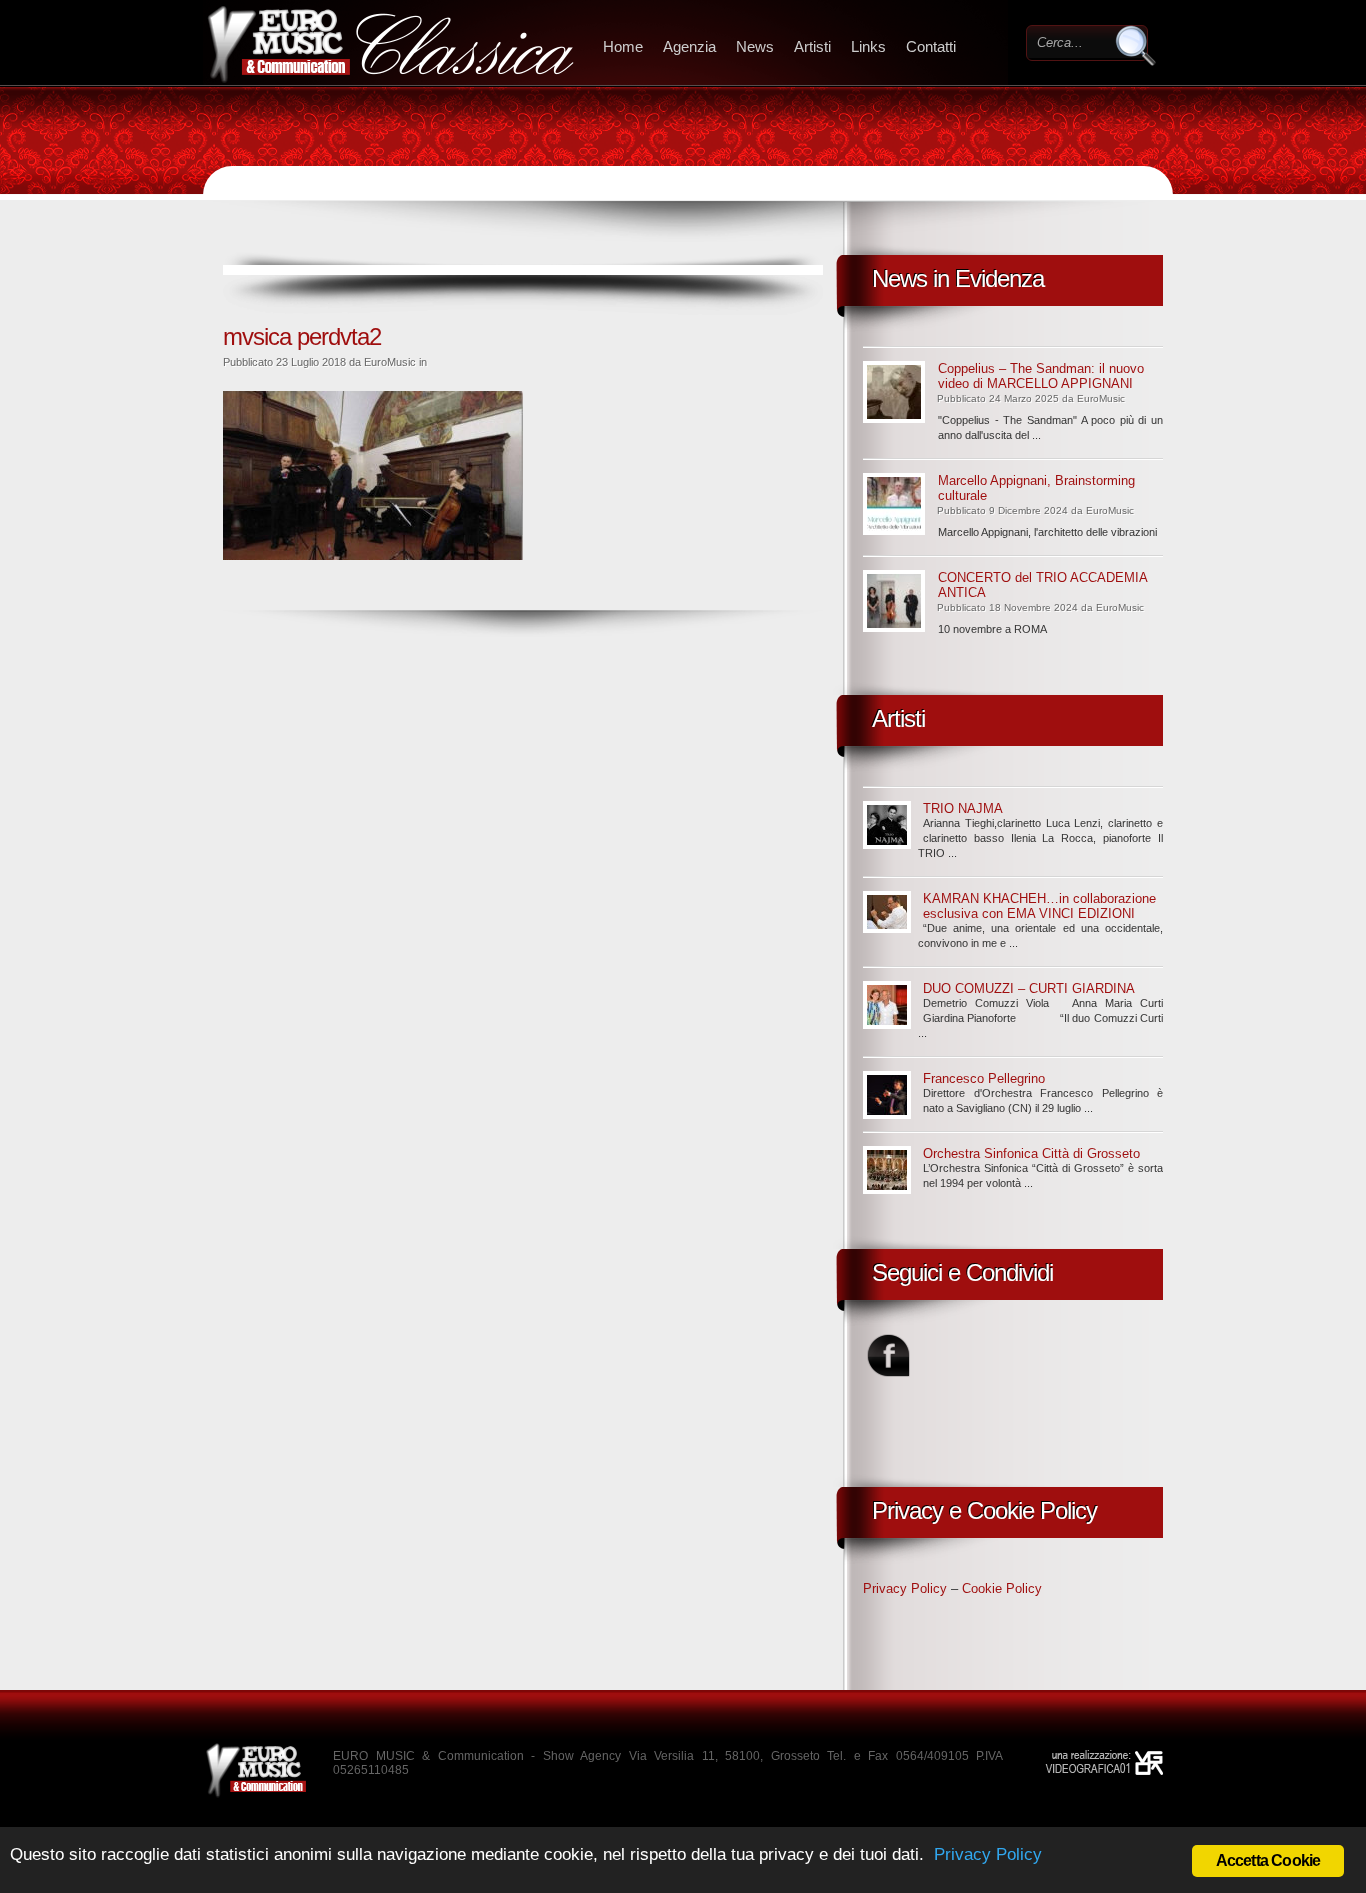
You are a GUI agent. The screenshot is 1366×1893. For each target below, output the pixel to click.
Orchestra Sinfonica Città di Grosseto (1031, 1153)
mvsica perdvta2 (302, 336)
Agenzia (689, 46)
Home (623, 46)
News (755, 46)
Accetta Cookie (1268, 1860)
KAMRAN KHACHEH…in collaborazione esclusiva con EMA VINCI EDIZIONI (1039, 906)
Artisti (812, 46)
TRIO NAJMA (963, 808)
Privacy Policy (905, 1588)
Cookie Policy (1002, 1588)
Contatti (931, 46)
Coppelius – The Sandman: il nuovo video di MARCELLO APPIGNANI (1041, 376)
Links (868, 46)
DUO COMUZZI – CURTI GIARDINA (1029, 988)
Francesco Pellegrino (984, 1078)
